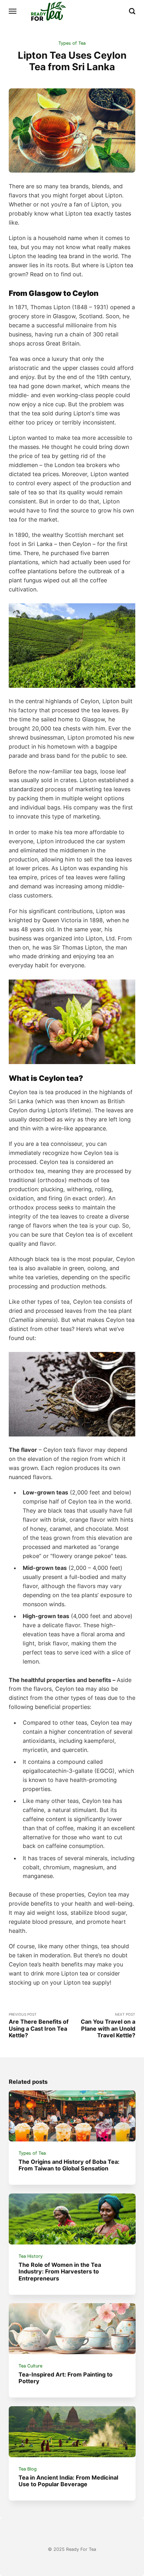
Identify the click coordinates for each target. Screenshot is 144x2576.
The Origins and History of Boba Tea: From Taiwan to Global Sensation (69, 2165)
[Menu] (13, 11)
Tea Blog (28, 2469)
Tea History (31, 2256)
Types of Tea (72, 43)
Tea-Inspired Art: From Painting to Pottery (66, 2378)
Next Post (108, 2025)
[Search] (132, 11)
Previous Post (39, 2025)
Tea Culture (30, 2366)
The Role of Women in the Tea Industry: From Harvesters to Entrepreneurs (60, 2272)
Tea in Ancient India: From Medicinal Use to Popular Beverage (68, 2481)
